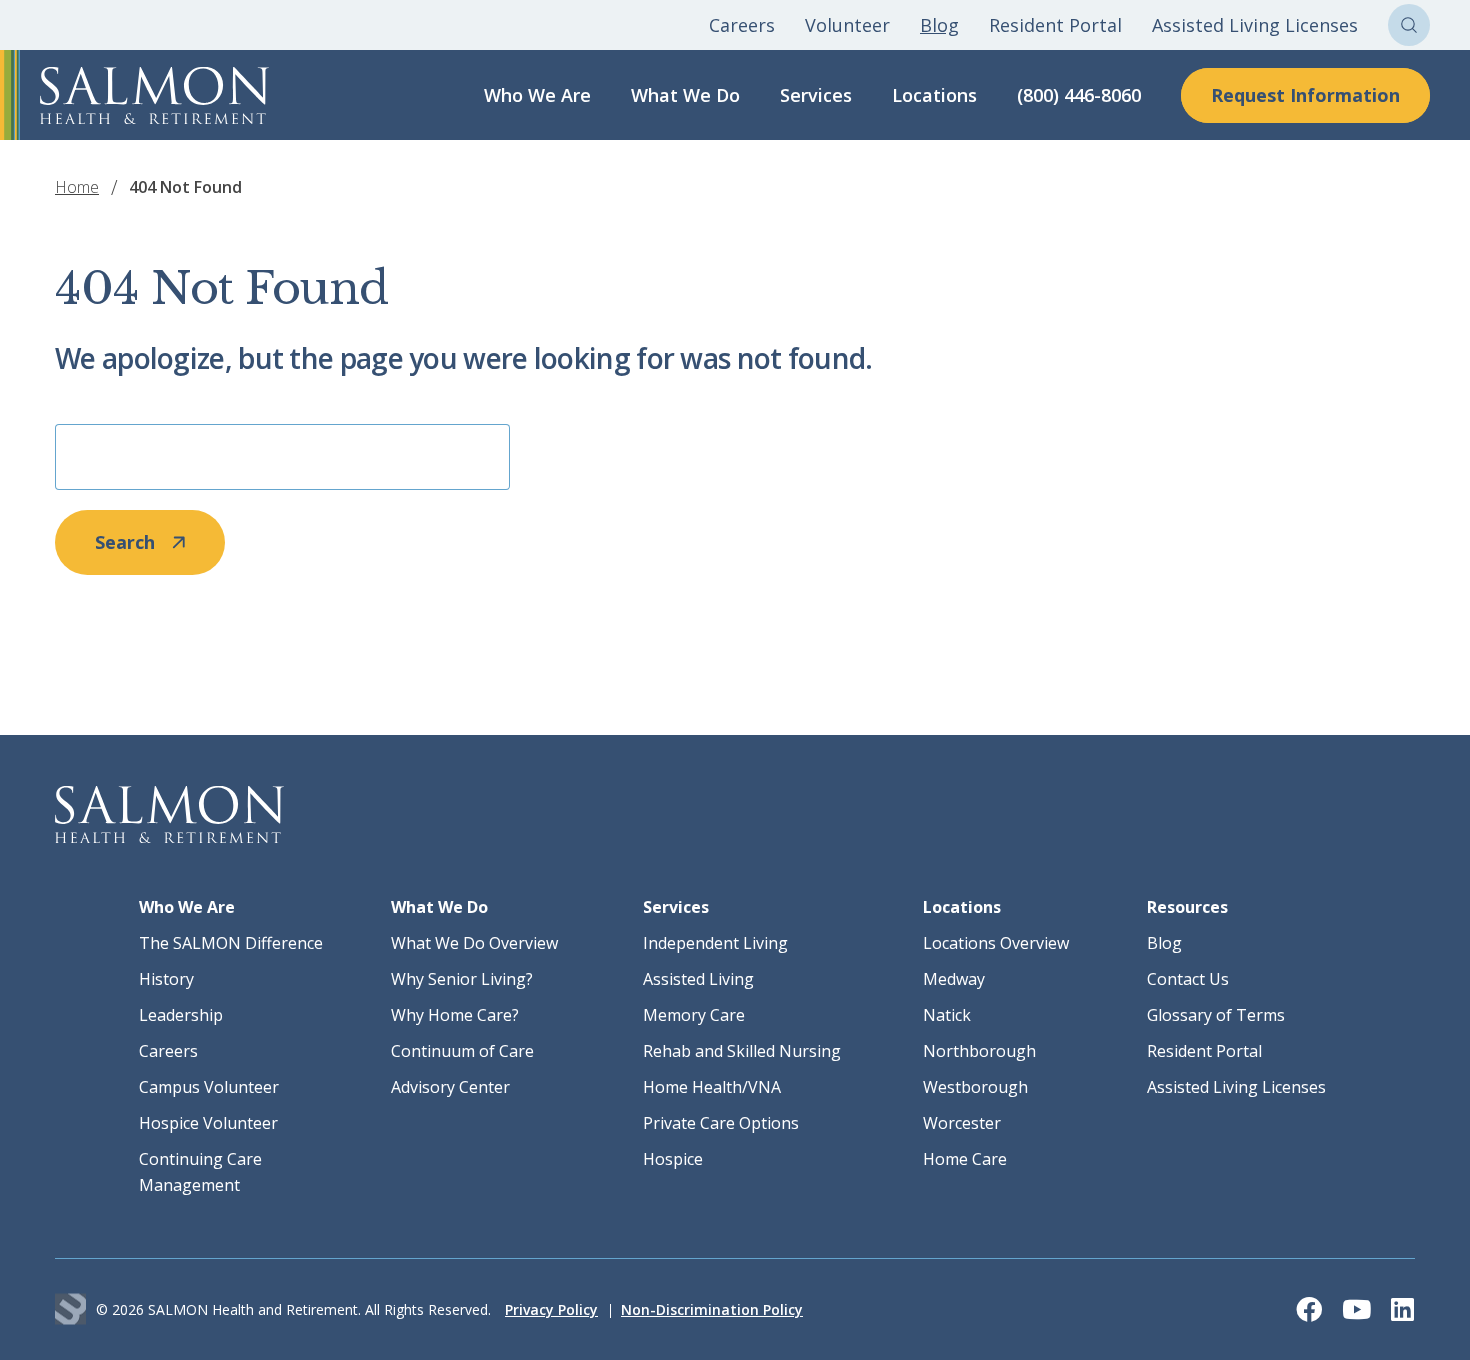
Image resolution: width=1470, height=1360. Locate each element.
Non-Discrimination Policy (712, 1309)
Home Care (965, 1159)
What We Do (685, 95)
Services (816, 95)
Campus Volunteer (209, 1087)
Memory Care (694, 1015)
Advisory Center (450, 1087)
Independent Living (715, 943)
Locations (934, 95)
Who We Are (537, 95)
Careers (742, 25)
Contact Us (1188, 979)
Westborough (975, 1087)
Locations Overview (996, 943)
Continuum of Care (462, 1051)
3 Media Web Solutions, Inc (70, 1309)
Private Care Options (721, 1123)
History (166, 979)
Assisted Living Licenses (1255, 25)
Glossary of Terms (1216, 1015)
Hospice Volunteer (208, 1123)
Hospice (673, 1159)
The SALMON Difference (231, 943)
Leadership (181, 1015)
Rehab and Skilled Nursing (742, 1051)
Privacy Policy (551, 1309)
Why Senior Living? (462, 979)
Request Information (1305, 95)
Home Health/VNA (712, 1087)
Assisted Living (698, 979)
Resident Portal (1055, 25)
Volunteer (847, 25)
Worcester (962, 1123)
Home (77, 187)
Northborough (979, 1051)
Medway (954, 979)
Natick (947, 1015)
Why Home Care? (455, 1015)
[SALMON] (154, 95)
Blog (939, 25)
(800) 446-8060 (1079, 95)
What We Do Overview (474, 943)
